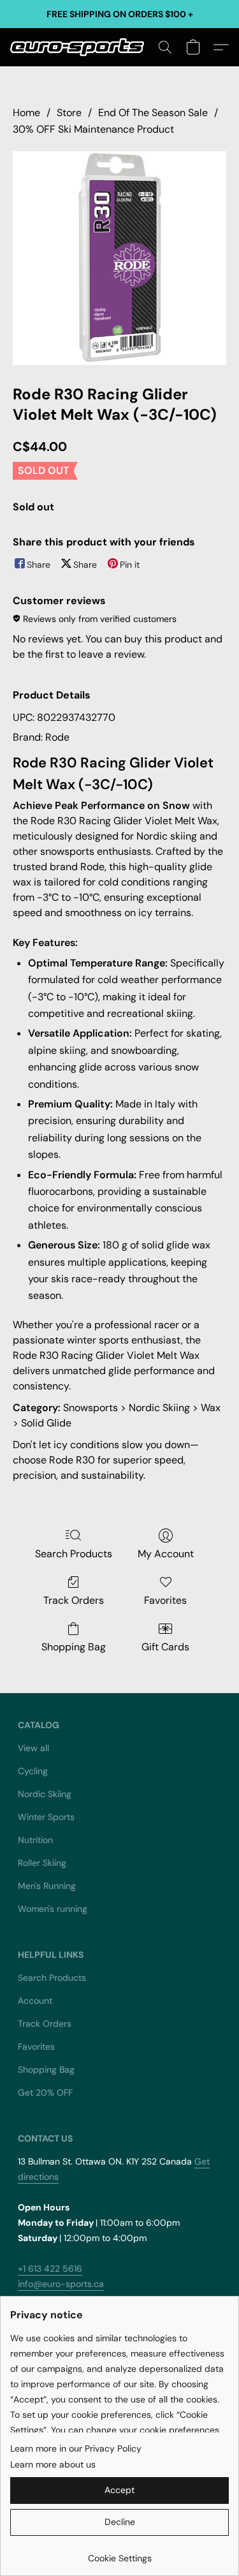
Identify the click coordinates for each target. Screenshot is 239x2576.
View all (33, 1748)
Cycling (33, 1771)
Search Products (74, 1554)
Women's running (53, 1909)
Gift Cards (165, 1647)
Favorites (165, 1600)
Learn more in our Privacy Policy (76, 2448)
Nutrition (35, 1840)
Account (35, 2001)
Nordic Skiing (45, 1794)
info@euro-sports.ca (61, 2284)
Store (69, 113)
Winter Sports (46, 1817)
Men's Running (47, 1886)
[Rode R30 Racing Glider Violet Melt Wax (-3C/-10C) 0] (119, 258)
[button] (81, 47)
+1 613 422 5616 (50, 2269)
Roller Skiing (42, 1863)
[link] (119, 2553)
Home (26, 113)
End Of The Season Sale (153, 113)
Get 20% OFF (45, 2092)
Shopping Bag (74, 1647)
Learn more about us (53, 2464)
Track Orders (74, 1600)
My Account (166, 1554)
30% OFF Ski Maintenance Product (93, 129)
